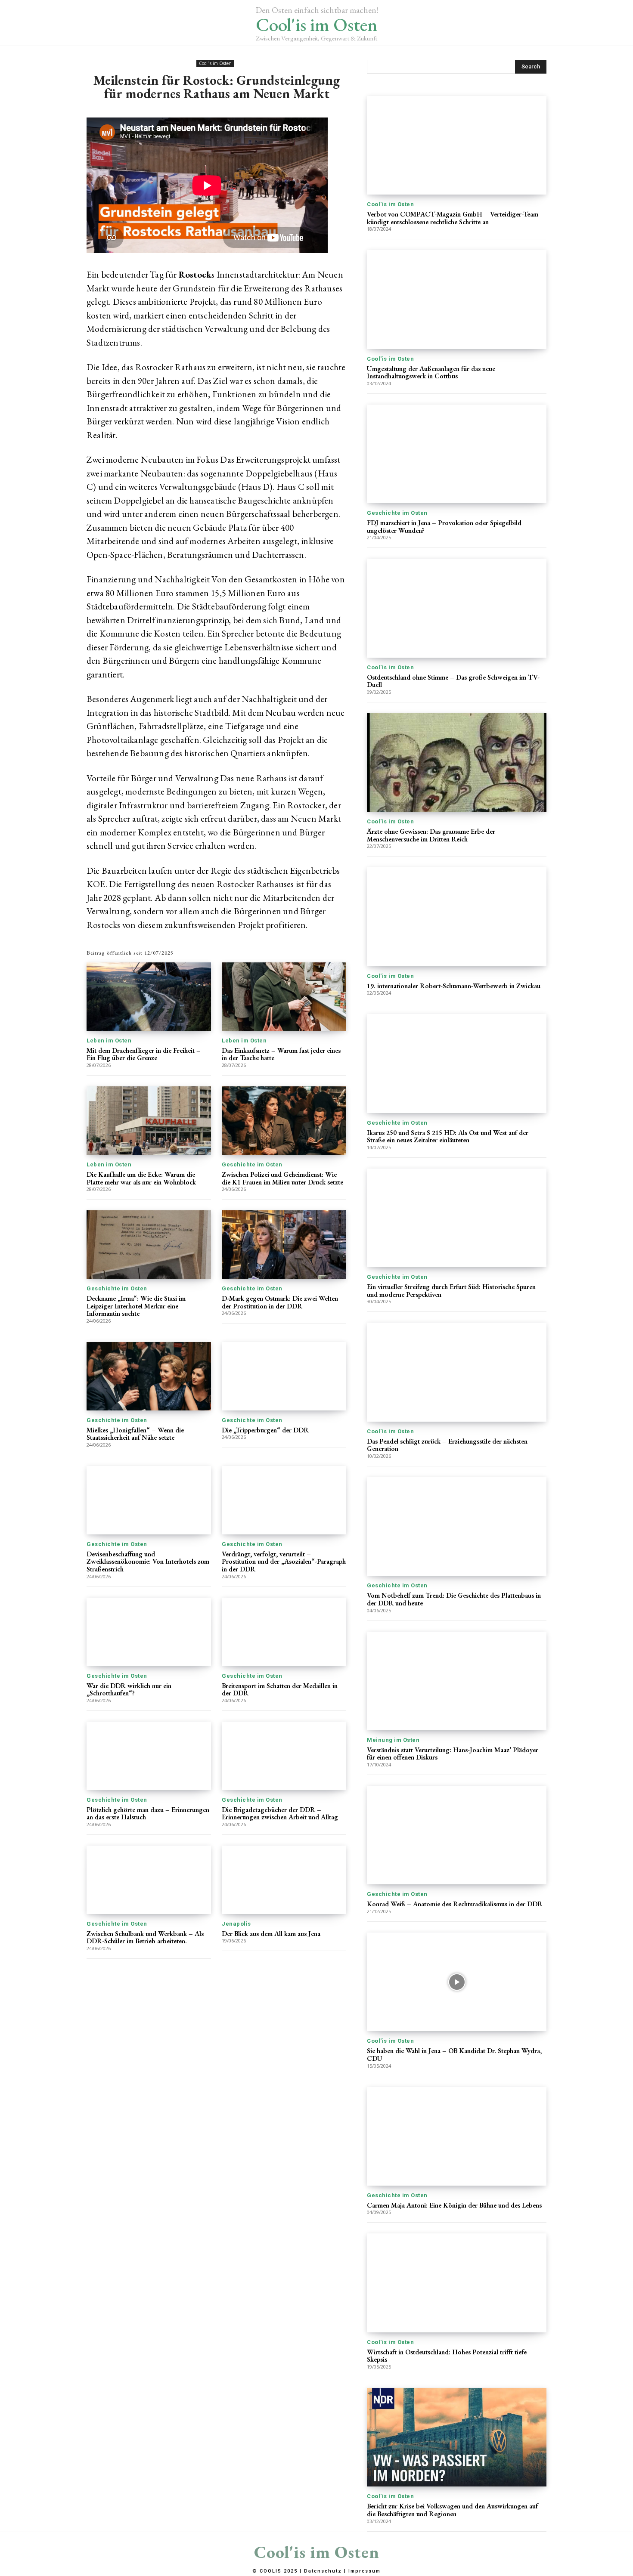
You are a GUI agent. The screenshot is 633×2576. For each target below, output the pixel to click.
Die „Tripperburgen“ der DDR (265, 1430)
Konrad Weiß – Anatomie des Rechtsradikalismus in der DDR (455, 1904)
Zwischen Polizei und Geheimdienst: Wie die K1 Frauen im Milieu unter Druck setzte (282, 1178)
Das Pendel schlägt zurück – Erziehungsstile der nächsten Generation (447, 1445)
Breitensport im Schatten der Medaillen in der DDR (280, 1690)
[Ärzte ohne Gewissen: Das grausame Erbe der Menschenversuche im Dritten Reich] (457, 762)
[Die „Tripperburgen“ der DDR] (284, 1376)
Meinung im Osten (393, 1740)
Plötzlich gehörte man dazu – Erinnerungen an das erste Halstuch (148, 1814)
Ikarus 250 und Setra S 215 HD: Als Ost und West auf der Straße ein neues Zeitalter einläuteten (448, 1136)
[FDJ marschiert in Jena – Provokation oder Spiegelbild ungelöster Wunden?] (457, 454)
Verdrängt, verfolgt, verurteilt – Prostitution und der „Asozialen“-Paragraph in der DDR (284, 1562)
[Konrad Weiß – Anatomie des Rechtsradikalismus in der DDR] (457, 1835)
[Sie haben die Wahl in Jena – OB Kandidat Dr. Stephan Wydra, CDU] (457, 1982)
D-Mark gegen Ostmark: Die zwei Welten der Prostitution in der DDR (280, 1302)
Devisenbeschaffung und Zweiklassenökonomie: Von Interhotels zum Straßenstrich (148, 1562)
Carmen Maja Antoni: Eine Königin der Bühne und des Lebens (454, 2205)
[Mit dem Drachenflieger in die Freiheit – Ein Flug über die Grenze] (149, 997)
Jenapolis (236, 1924)
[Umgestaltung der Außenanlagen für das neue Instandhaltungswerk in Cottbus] (457, 299)
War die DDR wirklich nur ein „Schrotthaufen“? (129, 1690)
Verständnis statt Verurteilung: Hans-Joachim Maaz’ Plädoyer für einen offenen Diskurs (453, 1754)
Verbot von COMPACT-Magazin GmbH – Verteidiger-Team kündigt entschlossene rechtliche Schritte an (453, 218)
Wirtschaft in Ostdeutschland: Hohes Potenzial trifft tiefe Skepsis (447, 2356)
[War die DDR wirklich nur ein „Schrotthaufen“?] (149, 1632)
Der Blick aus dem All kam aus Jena (271, 1934)
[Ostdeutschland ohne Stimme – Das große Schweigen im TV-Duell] (457, 608)
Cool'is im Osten (215, 63)
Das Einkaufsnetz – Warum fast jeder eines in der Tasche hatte (281, 1054)
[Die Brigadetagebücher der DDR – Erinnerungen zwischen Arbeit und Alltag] (284, 1756)
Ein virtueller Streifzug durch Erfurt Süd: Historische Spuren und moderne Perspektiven (451, 1291)
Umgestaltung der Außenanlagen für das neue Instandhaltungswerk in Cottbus (431, 373)
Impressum (365, 2571)
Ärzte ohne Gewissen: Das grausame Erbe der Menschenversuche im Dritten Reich (431, 835)
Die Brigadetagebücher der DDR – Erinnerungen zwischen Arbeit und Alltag (280, 1814)
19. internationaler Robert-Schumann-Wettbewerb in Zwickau (454, 986)
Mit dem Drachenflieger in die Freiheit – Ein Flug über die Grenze (144, 1054)
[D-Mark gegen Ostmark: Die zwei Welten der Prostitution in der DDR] (284, 1245)
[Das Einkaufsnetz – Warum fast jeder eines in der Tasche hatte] (284, 997)
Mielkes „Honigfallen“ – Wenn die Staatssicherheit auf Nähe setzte (135, 1434)
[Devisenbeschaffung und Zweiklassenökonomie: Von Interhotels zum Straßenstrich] (149, 1500)
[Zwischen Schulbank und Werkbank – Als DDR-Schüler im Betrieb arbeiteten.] (149, 1880)
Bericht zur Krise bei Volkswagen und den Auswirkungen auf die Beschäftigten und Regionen (452, 2510)
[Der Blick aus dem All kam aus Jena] (284, 1880)
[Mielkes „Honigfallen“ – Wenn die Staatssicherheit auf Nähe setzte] (149, 1376)
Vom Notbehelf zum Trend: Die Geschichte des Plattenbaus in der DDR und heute (454, 1599)
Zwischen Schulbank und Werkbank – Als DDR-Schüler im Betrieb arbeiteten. (145, 1937)
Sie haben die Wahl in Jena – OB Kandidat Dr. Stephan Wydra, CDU (454, 2055)
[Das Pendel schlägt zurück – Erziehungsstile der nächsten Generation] (457, 1372)
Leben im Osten (109, 1041)
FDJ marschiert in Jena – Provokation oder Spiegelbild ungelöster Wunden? (444, 527)
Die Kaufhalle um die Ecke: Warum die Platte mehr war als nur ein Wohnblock (141, 1178)
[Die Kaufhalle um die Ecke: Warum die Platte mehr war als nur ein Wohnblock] (149, 1121)
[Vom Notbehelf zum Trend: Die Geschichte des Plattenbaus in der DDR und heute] (457, 1526)
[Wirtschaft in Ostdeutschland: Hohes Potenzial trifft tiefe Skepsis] (457, 2283)
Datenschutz (323, 2571)
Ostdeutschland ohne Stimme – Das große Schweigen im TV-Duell (453, 681)
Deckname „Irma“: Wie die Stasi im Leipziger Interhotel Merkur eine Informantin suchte (136, 1306)
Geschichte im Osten (252, 1164)
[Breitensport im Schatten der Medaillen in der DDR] (284, 1632)
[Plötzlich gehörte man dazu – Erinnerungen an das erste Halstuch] (149, 1756)
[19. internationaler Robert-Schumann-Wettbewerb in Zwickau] (457, 917)
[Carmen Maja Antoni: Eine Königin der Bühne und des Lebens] (457, 2136)
